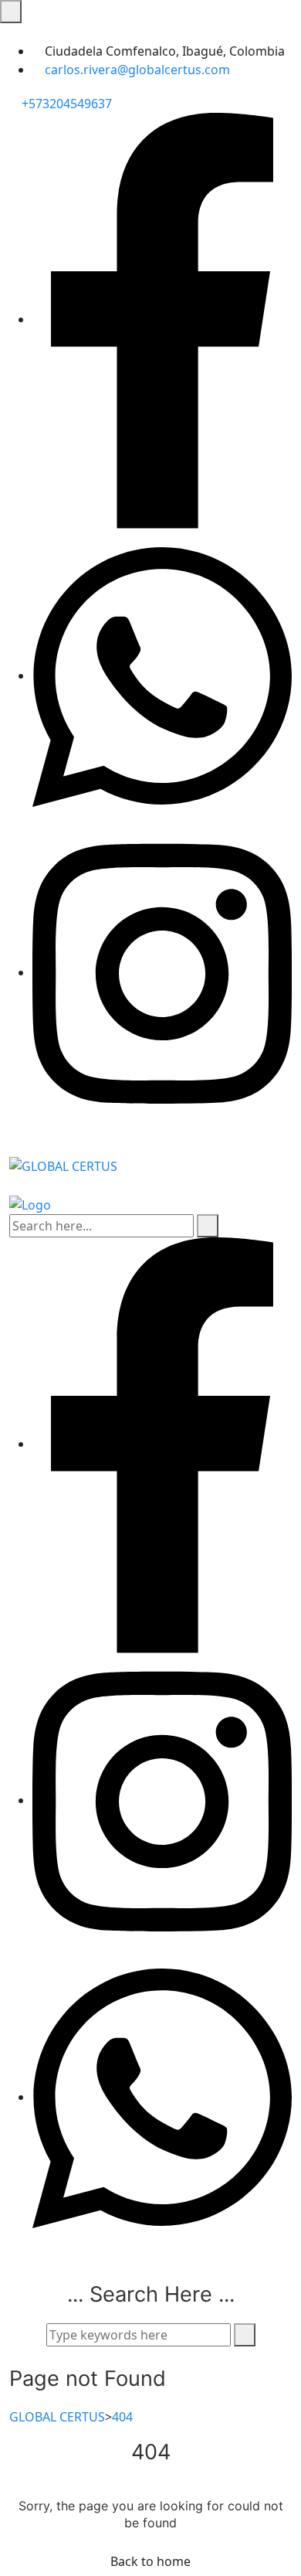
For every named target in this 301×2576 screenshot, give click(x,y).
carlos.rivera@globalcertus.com (137, 70)
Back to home (150, 2561)
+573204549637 (65, 104)
